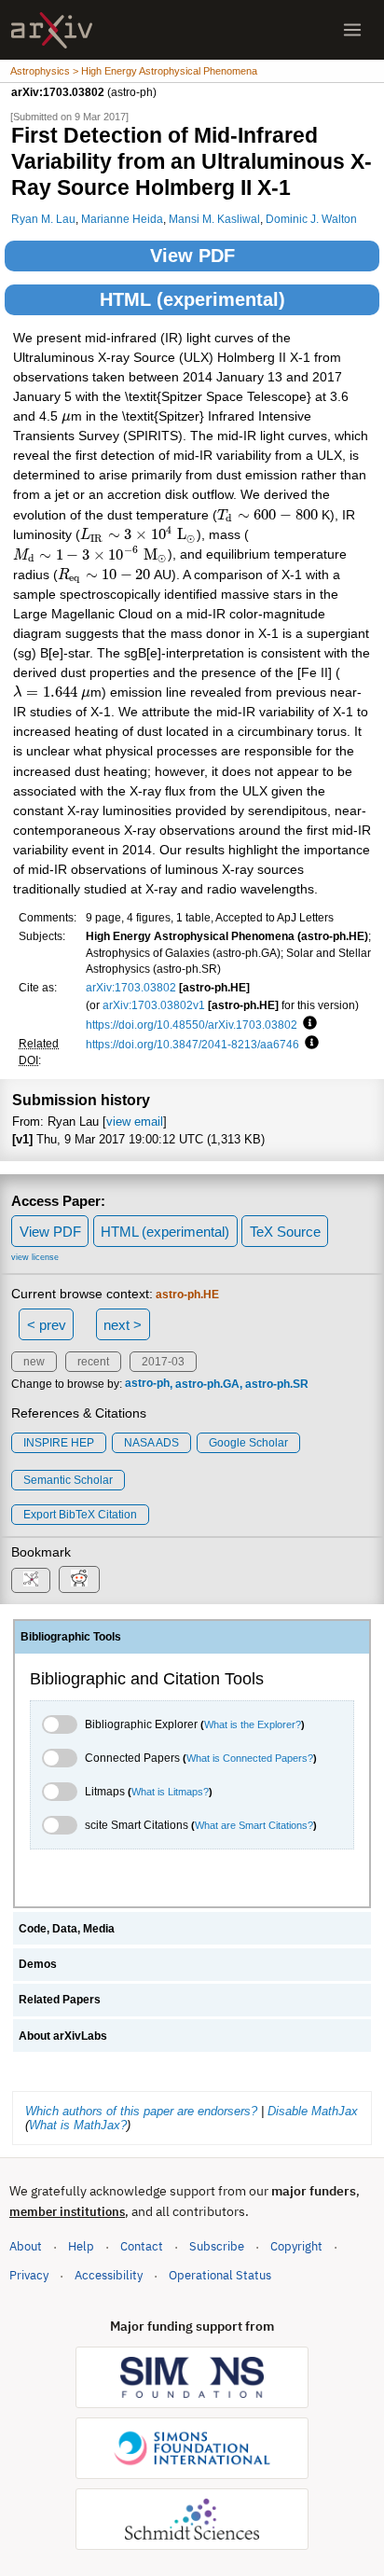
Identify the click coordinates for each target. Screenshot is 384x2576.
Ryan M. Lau (43, 219)
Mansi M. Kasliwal (214, 219)
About (26, 2246)
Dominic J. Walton (311, 219)
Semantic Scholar (68, 1480)
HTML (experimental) (192, 299)
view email (135, 1122)
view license (35, 1257)
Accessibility (109, 2275)
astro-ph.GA (207, 1384)
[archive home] (52, 30)
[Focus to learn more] (307, 1024)
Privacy (29, 2275)
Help (81, 2246)
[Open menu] (352, 30)
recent (93, 1362)
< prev (47, 1325)
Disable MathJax (313, 2111)
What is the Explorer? (253, 1724)
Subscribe (217, 2246)
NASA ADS (151, 1443)
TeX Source (285, 1232)
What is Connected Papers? (250, 1758)
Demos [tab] (38, 1964)
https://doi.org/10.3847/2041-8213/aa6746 (192, 1044)
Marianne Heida (122, 219)
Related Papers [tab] (60, 2000)
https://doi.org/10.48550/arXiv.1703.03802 (192, 1025)
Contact (142, 2246)
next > (123, 1325)
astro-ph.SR (277, 1384)
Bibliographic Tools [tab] (71, 1637)
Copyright (296, 2246)
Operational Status (220, 2275)
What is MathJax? (78, 2125)
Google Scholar (248, 1443)
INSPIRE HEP (59, 1443)
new (34, 1362)
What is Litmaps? (170, 1792)
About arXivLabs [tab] (63, 2036)
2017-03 (163, 1362)
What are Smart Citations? (254, 1825)
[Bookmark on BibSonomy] (31, 1580)
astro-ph (147, 1384)
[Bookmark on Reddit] (79, 1579)
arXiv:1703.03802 (131, 987)
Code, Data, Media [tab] (67, 1929)
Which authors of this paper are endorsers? (141, 2111)
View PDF (192, 256)
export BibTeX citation (80, 1515)
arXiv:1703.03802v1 (154, 1005)
